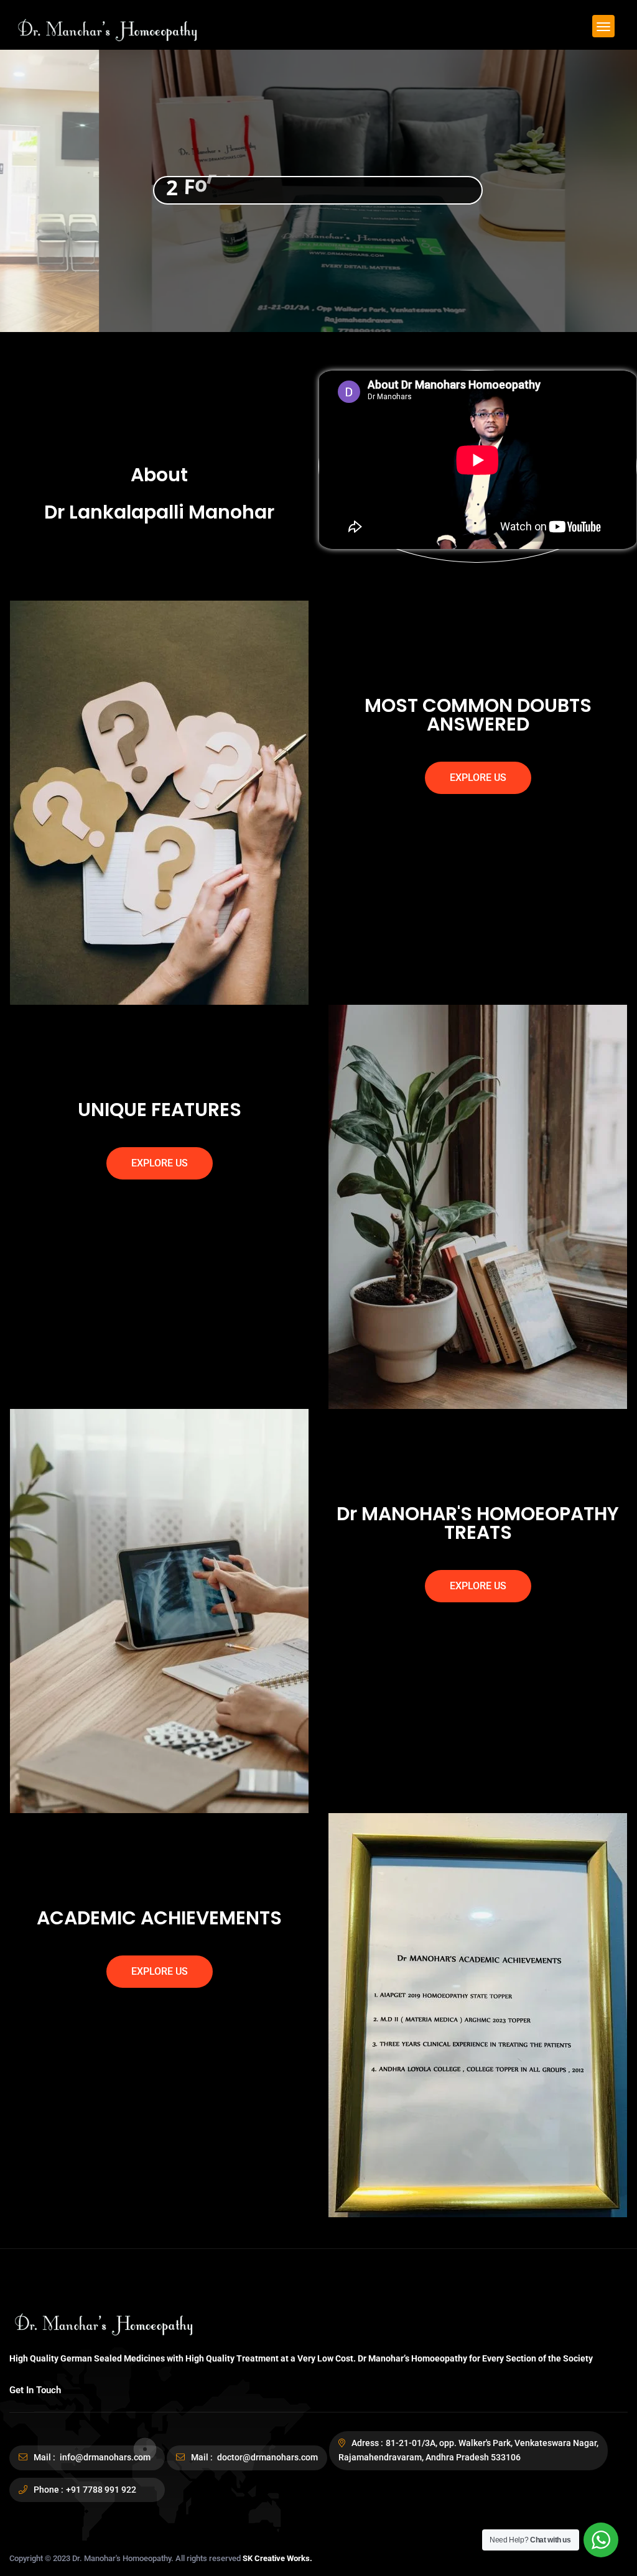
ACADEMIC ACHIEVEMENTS (159, 1918)
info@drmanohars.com (104, 2457)
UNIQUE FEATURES (160, 1110)
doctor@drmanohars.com (267, 2457)
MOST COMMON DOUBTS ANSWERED (478, 715)
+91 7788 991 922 (101, 2490)
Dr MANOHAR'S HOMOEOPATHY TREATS (478, 1523)
